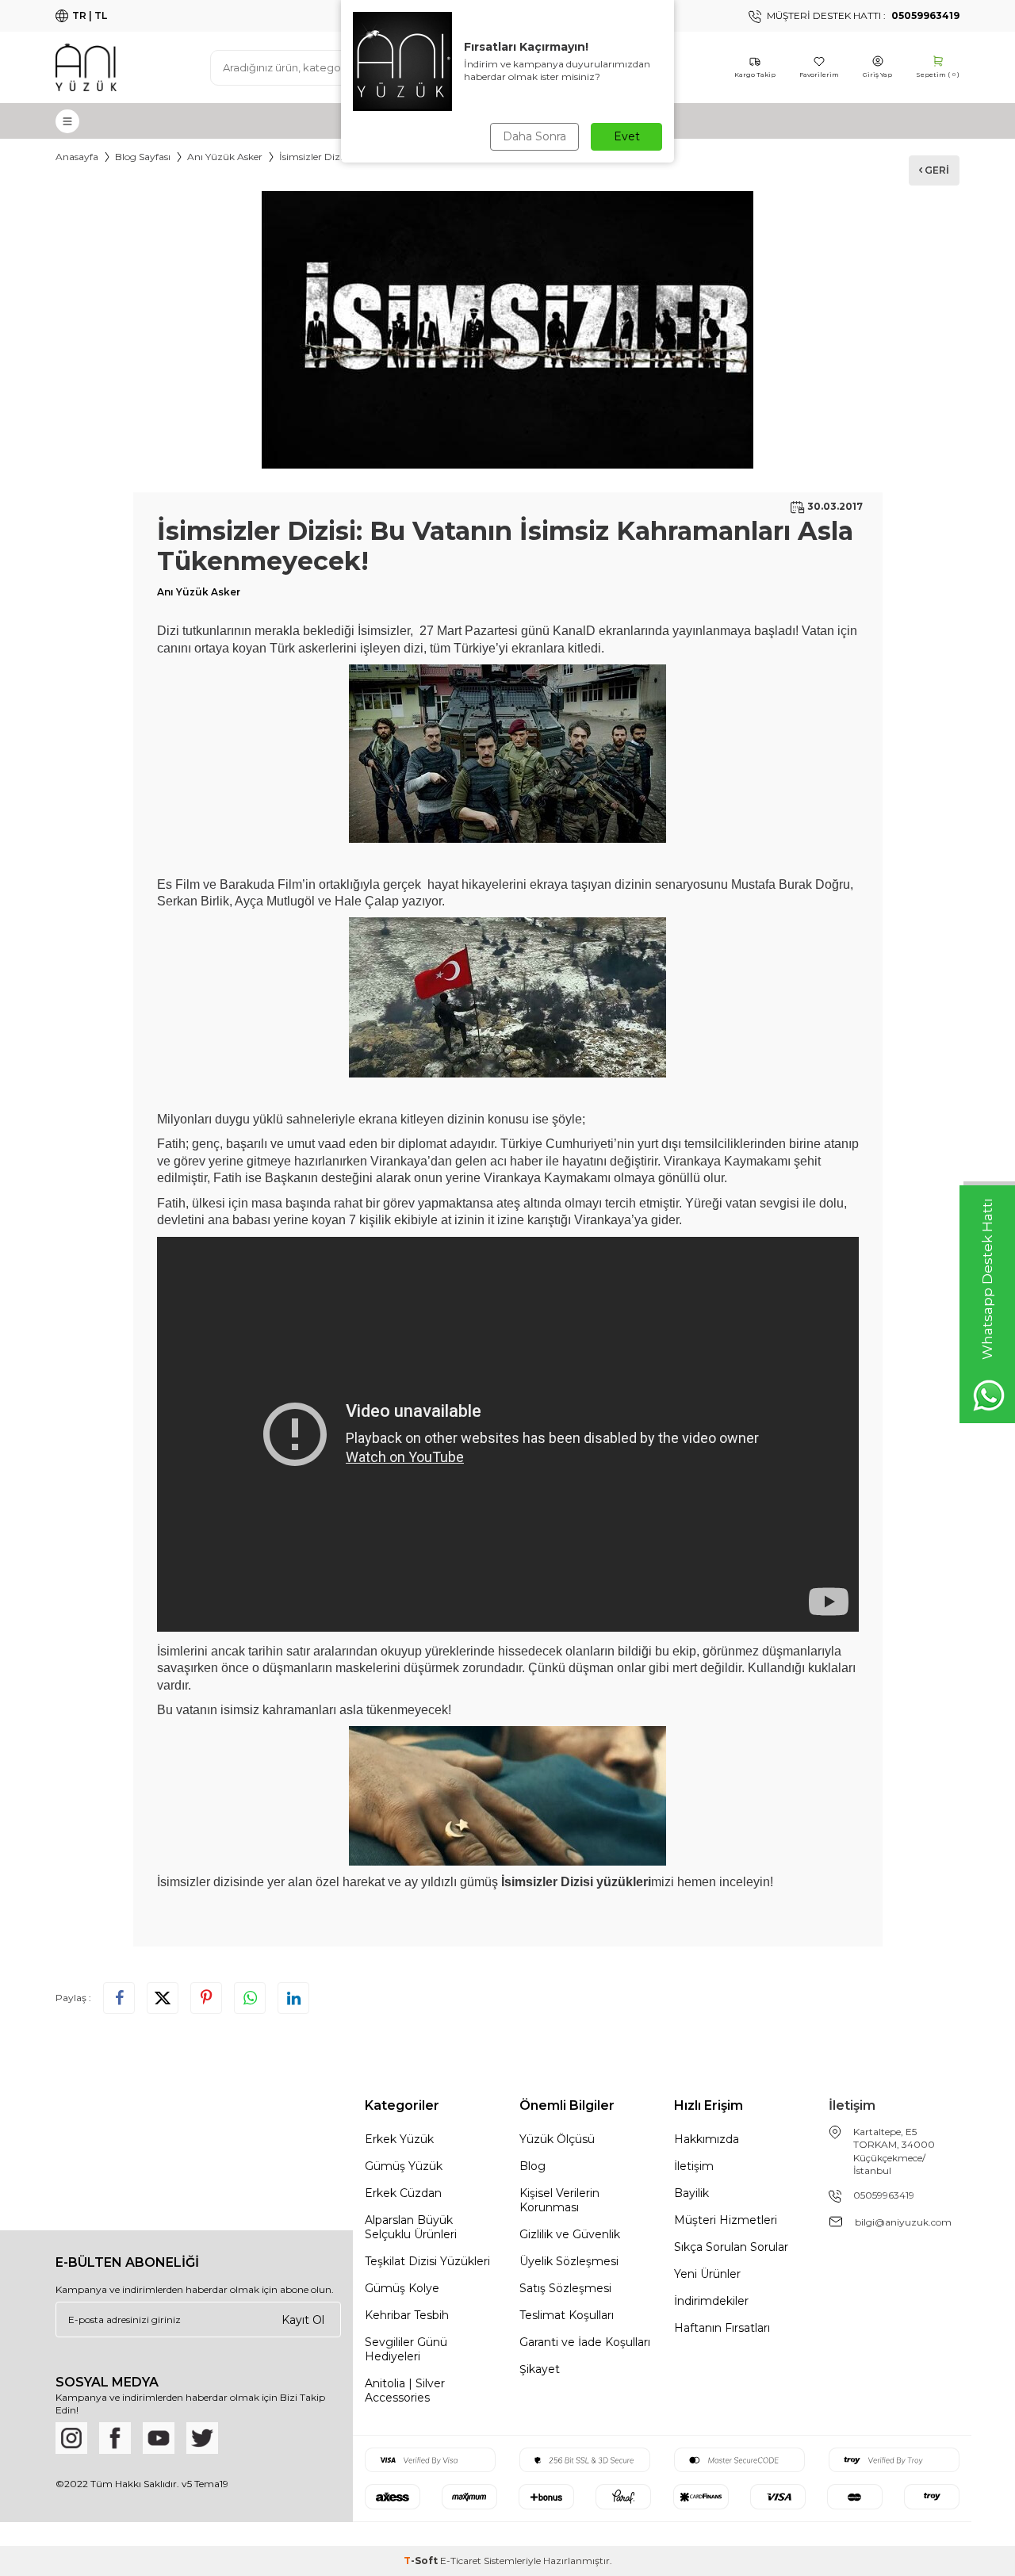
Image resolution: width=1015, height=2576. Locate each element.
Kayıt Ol (303, 2319)
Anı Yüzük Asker (225, 157)
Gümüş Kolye (402, 2288)
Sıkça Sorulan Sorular (731, 2247)
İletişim (694, 2166)
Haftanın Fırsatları (722, 2328)
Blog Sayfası (143, 157)
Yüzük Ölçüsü (557, 2139)
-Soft (422, 2561)
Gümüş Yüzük (404, 2166)
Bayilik (691, 2193)
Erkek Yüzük (399, 2139)
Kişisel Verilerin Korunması (559, 2200)
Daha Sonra (534, 136)
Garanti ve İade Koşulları (585, 2342)
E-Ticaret (461, 2561)
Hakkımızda (707, 2139)
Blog (532, 2166)
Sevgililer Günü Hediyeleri (406, 2349)
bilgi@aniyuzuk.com (903, 2222)
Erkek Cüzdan (403, 2193)
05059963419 (884, 2195)
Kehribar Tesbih (407, 2315)
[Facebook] (115, 2438)
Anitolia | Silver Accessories (405, 2390)
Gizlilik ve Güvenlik (570, 2234)
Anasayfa (77, 157)
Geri (936, 170)
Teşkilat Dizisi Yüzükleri (427, 2261)
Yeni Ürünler (707, 2274)
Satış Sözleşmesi (565, 2288)
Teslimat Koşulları (567, 2315)
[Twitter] (202, 2438)
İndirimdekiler (711, 2301)
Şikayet (540, 2369)
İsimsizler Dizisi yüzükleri (576, 1882)
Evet (627, 136)
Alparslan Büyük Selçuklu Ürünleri (411, 2227)
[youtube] (159, 2438)
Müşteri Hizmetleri (726, 2220)
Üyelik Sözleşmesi (569, 2261)
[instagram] (71, 2438)
